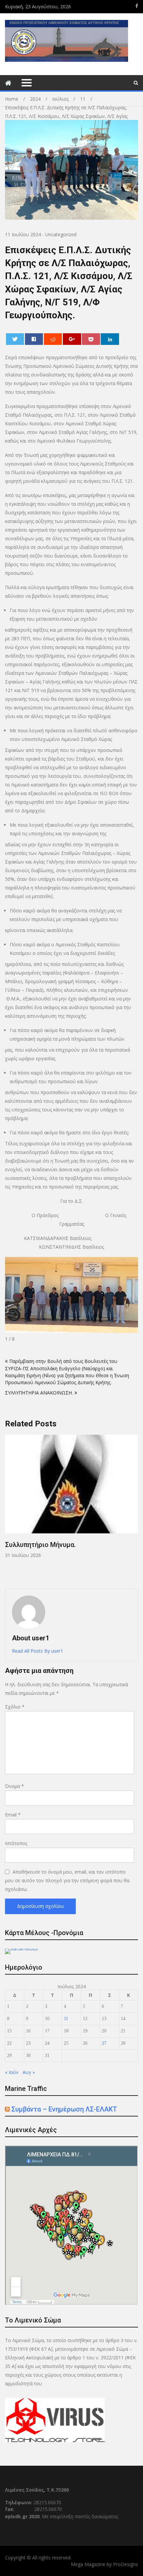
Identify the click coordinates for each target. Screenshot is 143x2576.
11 (66, 2019)
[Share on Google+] (72, 339)
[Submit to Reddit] (53, 339)
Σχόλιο (15, 1707)
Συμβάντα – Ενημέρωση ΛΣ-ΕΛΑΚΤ (64, 2109)
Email (13, 1815)
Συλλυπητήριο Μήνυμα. (40, 1545)
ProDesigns (126, 2564)
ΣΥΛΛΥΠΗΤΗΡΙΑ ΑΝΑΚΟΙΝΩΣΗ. (39, 1393)
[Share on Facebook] (34, 339)
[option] (71, 1497)
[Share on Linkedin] (110, 339)
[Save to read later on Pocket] (91, 339)
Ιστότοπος (16, 1843)
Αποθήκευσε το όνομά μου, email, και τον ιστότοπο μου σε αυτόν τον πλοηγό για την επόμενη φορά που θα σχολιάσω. (67, 1880)
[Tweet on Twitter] (15, 339)
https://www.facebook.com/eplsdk (137, 6)
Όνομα (14, 1786)
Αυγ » (29, 2072)
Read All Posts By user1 (38, 1651)
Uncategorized (61, 234)
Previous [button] (9, 1508)
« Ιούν (12, 2072)
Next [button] (134, 1508)
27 (104, 2043)
